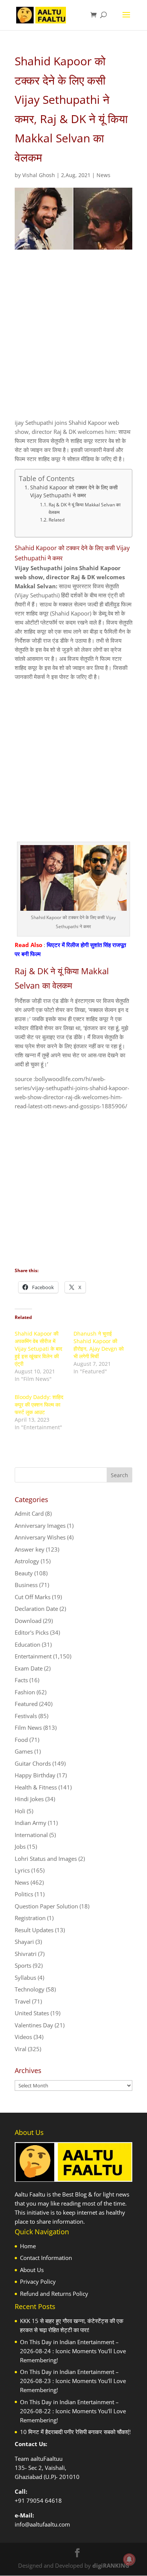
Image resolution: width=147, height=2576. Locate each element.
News (103, 175)
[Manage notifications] (129, 2559)
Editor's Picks (32, 1632)
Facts (21, 1680)
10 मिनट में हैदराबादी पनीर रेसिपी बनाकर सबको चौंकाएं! (75, 2432)
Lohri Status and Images (46, 1859)
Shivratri (26, 1954)
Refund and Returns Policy (54, 2294)
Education (28, 1644)
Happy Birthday (35, 1775)
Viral (21, 2049)
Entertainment (33, 1656)
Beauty (24, 1573)
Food (21, 1740)
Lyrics (22, 1870)
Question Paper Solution (46, 1906)
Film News (28, 1728)
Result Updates (34, 1930)
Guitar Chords (33, 1763)
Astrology (27, 1561)
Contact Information (46, 2258)
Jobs (20, 1846)
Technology (30, 1989)
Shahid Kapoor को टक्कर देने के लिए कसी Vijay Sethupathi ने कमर (74, 492)
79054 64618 (44, 2500)
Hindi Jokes (29, 1799)
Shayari (24, 1942)
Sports (23, 1965)
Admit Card (29, 1513)
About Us (32, 2270)
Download (28, 1621)
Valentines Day (34, 2025)
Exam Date (29, 1668)
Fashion (25, 1692)
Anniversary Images (40, 1526)
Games (24, 1751)
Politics (24, 1894)
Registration (30, 1918)
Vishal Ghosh (39, 175)
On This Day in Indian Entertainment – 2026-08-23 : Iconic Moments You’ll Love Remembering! (73, 2381)
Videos (23, 2037)
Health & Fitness (36, 1787)
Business (26, 1585)
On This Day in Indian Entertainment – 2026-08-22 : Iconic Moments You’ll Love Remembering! (73, 2411)
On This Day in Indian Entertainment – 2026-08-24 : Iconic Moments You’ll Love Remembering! (73, 2351)
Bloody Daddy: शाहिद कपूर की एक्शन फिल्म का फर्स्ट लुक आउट (39, 1404)
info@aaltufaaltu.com (42, 2524)
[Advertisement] (73, 341)
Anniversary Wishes (40, 1537)
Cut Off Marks (33, 1597)
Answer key (30, 1549)
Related (56, 520)
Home (28, 2246)
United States (32, 2013)
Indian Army (31, 1823)
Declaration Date (36, 1609)
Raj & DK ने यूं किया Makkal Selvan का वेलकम (85, 508)
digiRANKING (111, 2565)
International (31, 1835)
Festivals (26, 1716)
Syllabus (25, 1978)
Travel (23, 2001)
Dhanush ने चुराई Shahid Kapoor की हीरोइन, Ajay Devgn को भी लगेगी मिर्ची (99, 1345)
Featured (26, 1704)
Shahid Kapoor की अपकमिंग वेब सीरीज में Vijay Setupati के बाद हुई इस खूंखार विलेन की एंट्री (38, 1349)
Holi (20, 1811)
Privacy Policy (38, 2281)
